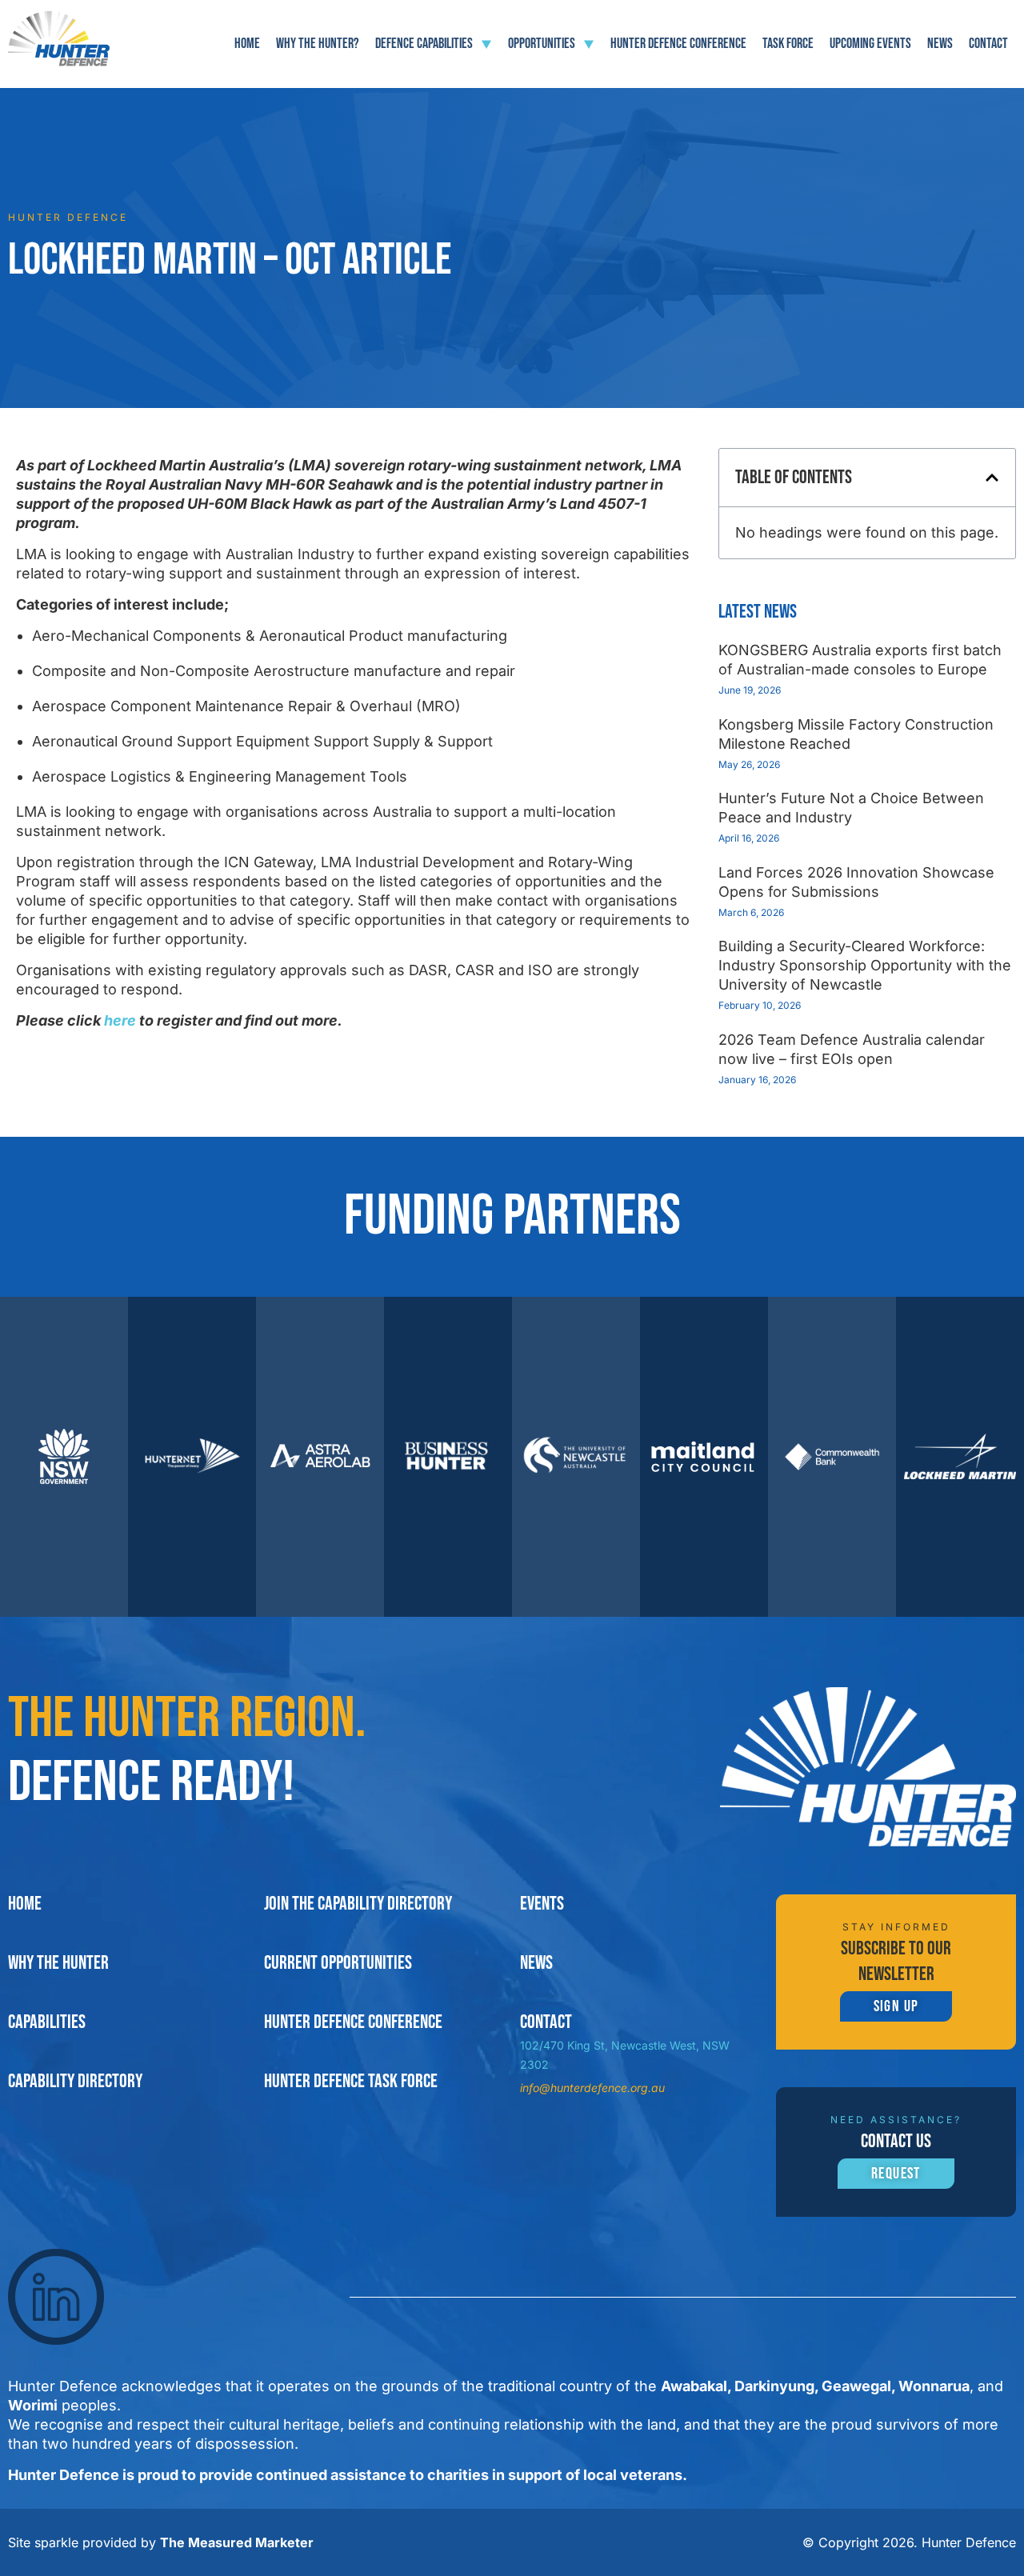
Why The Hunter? (318, 44)
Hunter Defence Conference (678, 44)
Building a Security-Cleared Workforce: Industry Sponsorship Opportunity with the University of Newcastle (865, 965)
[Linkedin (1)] (56, 2297)
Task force (788, 44)
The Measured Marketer (237, 2542)
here (122, 1020)
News (940, 44)
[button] (992, 478)
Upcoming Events (870, 44)
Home (247, 44)
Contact (988, 44)
